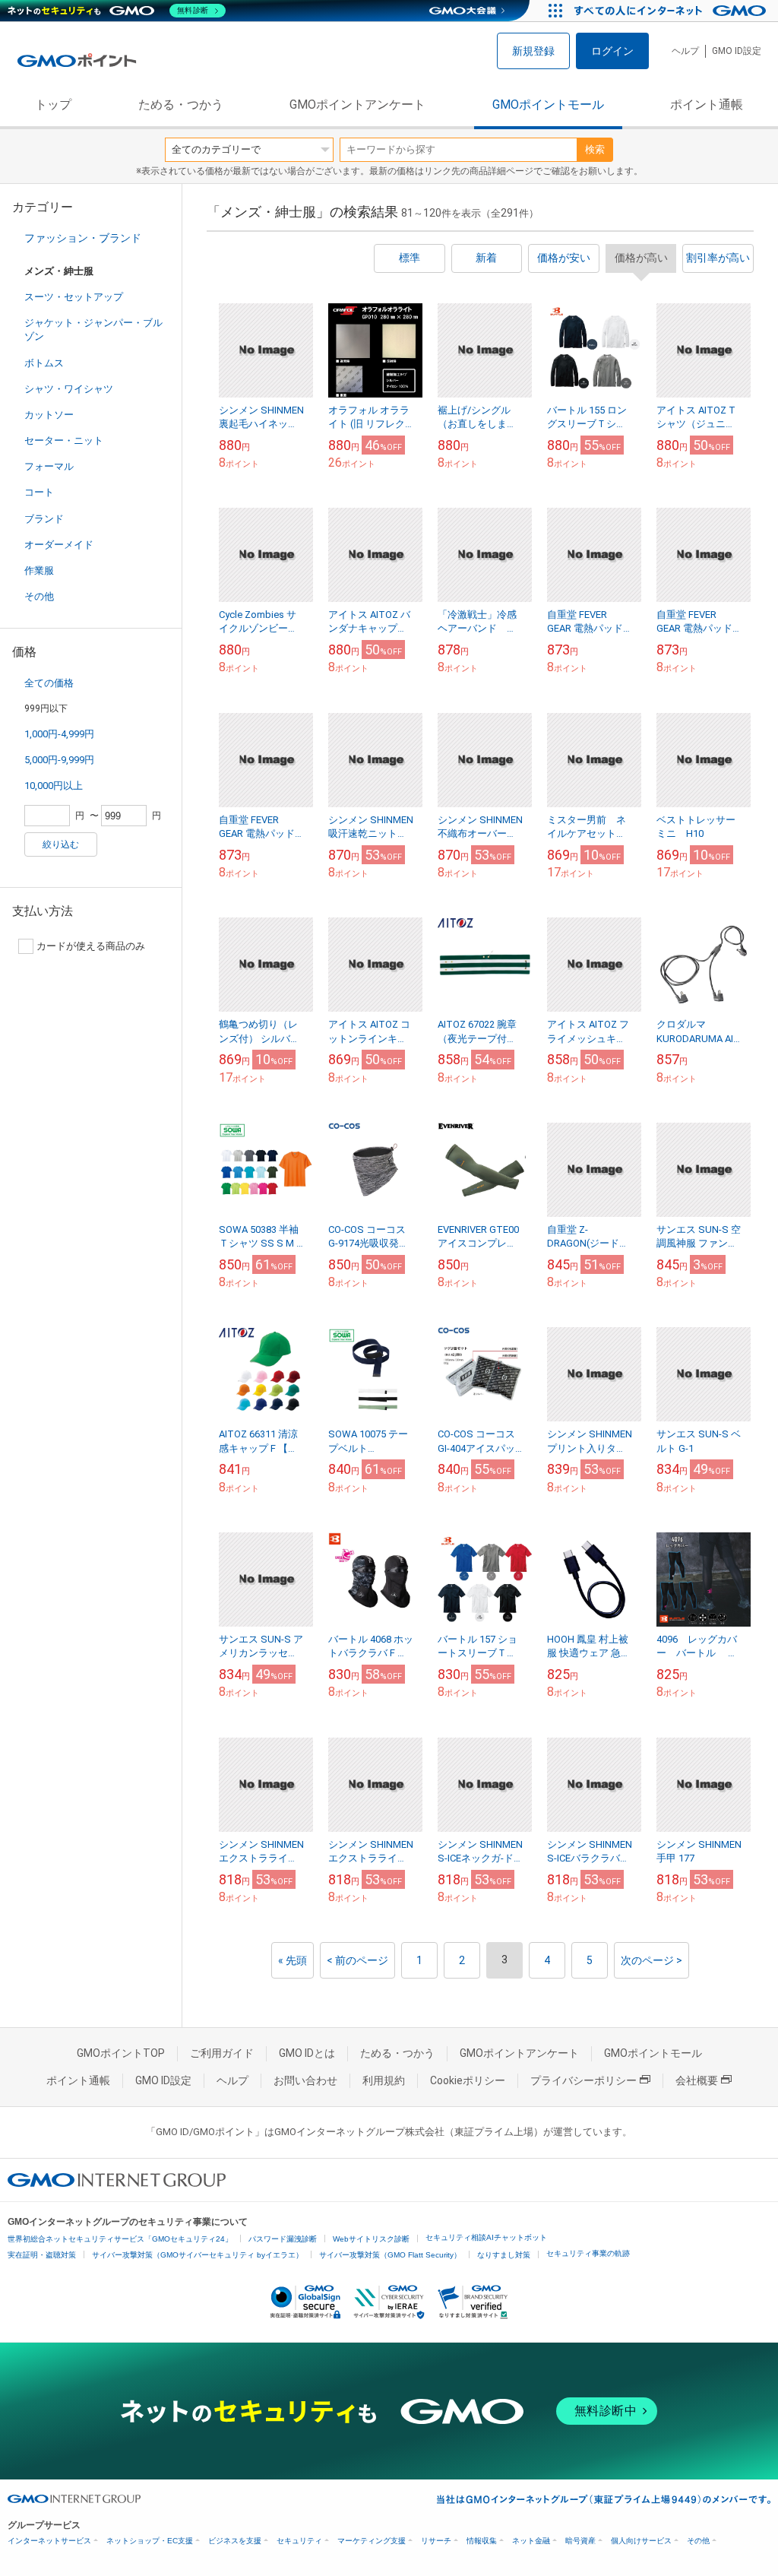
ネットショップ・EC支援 (150, 2541)
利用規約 (384, 2080)
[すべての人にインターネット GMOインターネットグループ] (672, 11)
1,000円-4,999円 (59, 734)
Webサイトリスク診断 (371, 2239)
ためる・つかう (181, 105)
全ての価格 (49, 683)
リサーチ (436, 2541)
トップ (53, 105)
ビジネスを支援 (235, 2541)
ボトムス (44, 363)
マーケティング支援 (372, 2541)
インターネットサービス (49, 2541)
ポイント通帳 (707, 105)
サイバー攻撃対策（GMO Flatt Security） (390, 2255)
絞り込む (61, 844)
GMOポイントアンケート (357, 105)
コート (39, 492)
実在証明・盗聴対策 (42, 2255)
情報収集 (482, 2541)
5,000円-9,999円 (59, 760)
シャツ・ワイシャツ (69, 389)
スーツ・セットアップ (74, 297)
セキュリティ (299, 2541)
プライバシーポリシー (583, 2080)
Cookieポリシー (468, 2080)
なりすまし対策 (504, 2255)
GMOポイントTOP (121, 2053)
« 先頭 (293, 1960)
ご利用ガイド (222, 2053)
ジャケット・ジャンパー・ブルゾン (93, 330)
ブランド (44, 519)
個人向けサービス (641, 2541)
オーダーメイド (59, 545)
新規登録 (533, 51)
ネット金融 (531, 2541)
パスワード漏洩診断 (283, 2239)
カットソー (49, 415)
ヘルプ (685, 51)
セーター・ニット (64, 440)
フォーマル (49, 466)
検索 (595, 149)
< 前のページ (357, 1960)
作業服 (39, 570)
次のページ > (651, 1960)
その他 (39, 596)
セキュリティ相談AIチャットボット (486, 2237)
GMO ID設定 (737, 51)
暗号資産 (580, 2541)
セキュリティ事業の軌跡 (588, 2253)
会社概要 (697, 2080)
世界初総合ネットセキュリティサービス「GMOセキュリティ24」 (120, 2239)
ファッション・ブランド (83, 238)
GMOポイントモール (548, 105)
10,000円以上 (54, 786)
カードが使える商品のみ (91, 946)
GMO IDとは (307, 2053)
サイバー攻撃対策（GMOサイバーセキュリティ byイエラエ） (198, 2255)
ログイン (612, 51)
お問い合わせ (305, 2080)
